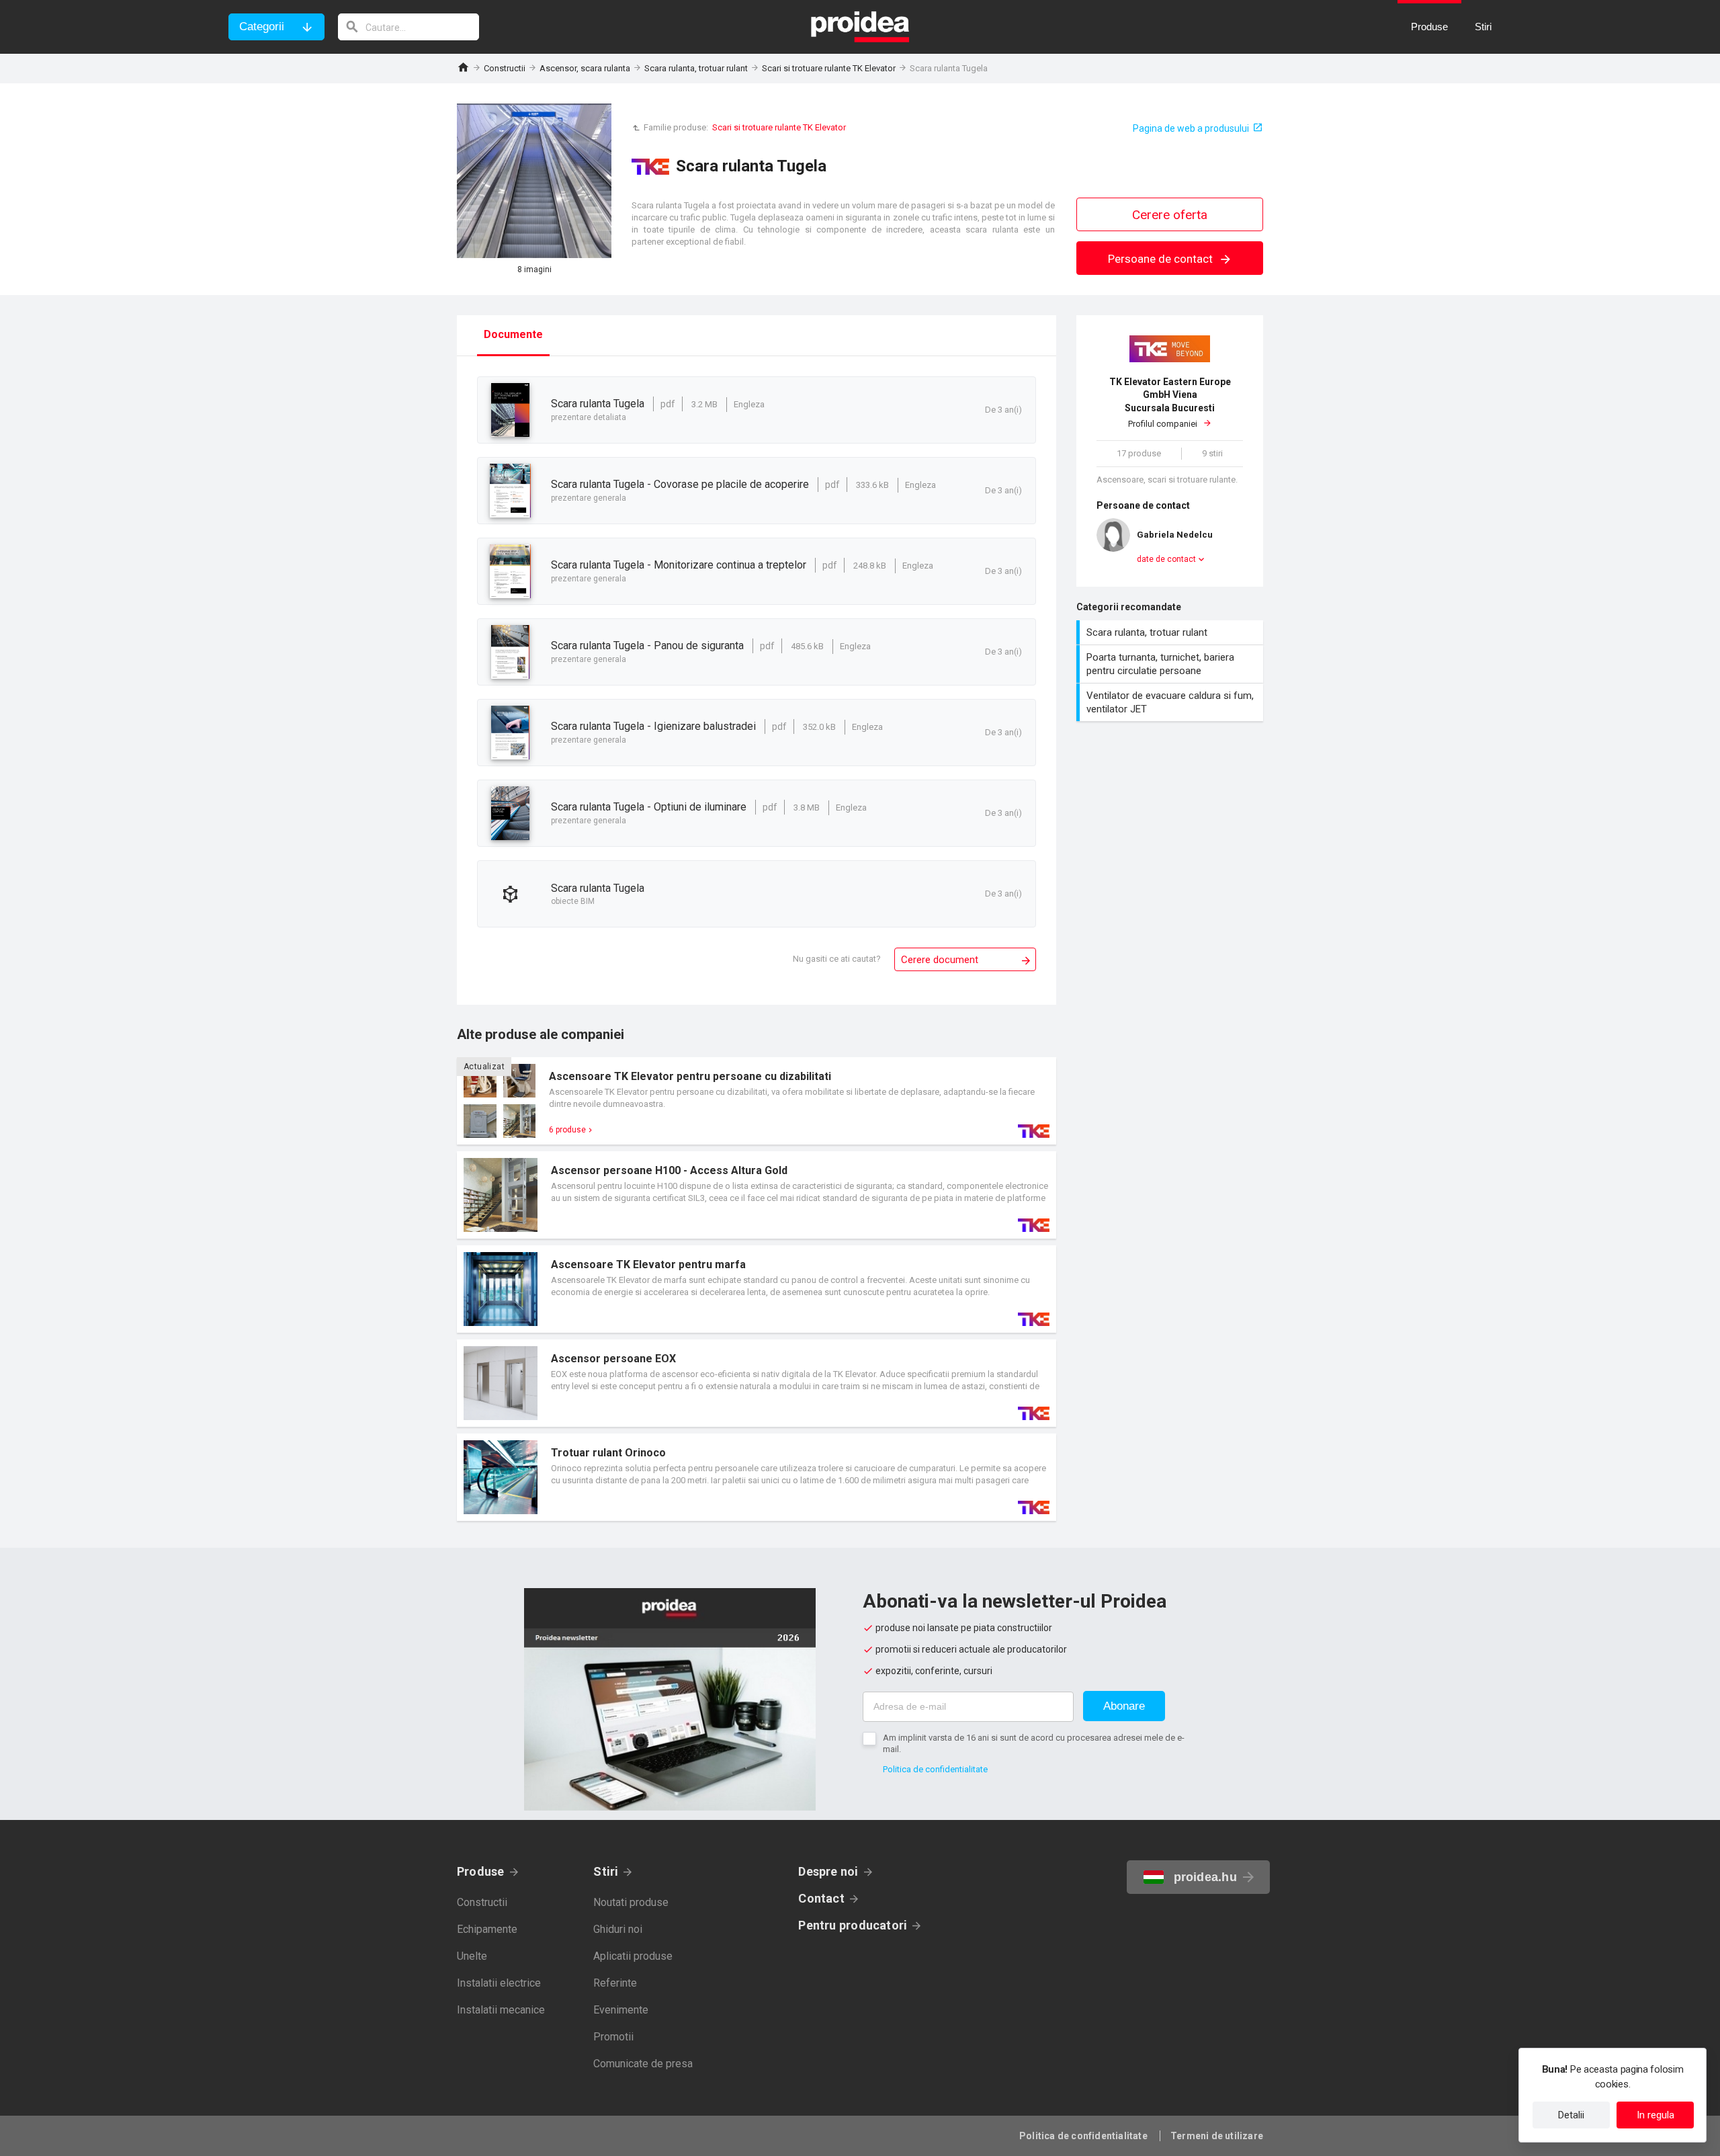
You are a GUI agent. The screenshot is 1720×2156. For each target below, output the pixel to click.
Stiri (606, 1871)
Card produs (757, 1101)
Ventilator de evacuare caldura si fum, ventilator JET (1171, 702)
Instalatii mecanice (501, 2010)
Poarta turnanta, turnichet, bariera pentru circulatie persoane (1171, 664)
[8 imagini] (534, 181)
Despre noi (828, 1871)
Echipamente (487, 1929)
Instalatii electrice (499, 1983)
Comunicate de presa (643, 2064)
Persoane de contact (1162, 259)
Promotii (613, 2037)
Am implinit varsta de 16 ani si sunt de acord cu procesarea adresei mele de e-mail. (1034, 1743)
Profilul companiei (1170, 403)
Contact (821, 1898)
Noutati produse (631, 1902)
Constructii (505, 68)
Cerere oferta (1170, 215)
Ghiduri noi (618, 1929)
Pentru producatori (853, 1925)
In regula (1655, 2115)
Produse (481, 1871)
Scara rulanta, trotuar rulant (696, 68)
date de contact (1166, 559)
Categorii (262, 27)
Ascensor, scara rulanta (585, 68)
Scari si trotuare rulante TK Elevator (829, 68)
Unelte (472, 1956)
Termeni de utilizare (1217, 2136)
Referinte (615, 1983)
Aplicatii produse (633, 1956)
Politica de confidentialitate (935, 1769)
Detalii (1571, 2115)
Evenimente (621, 2010)
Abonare (1124, 1706)
